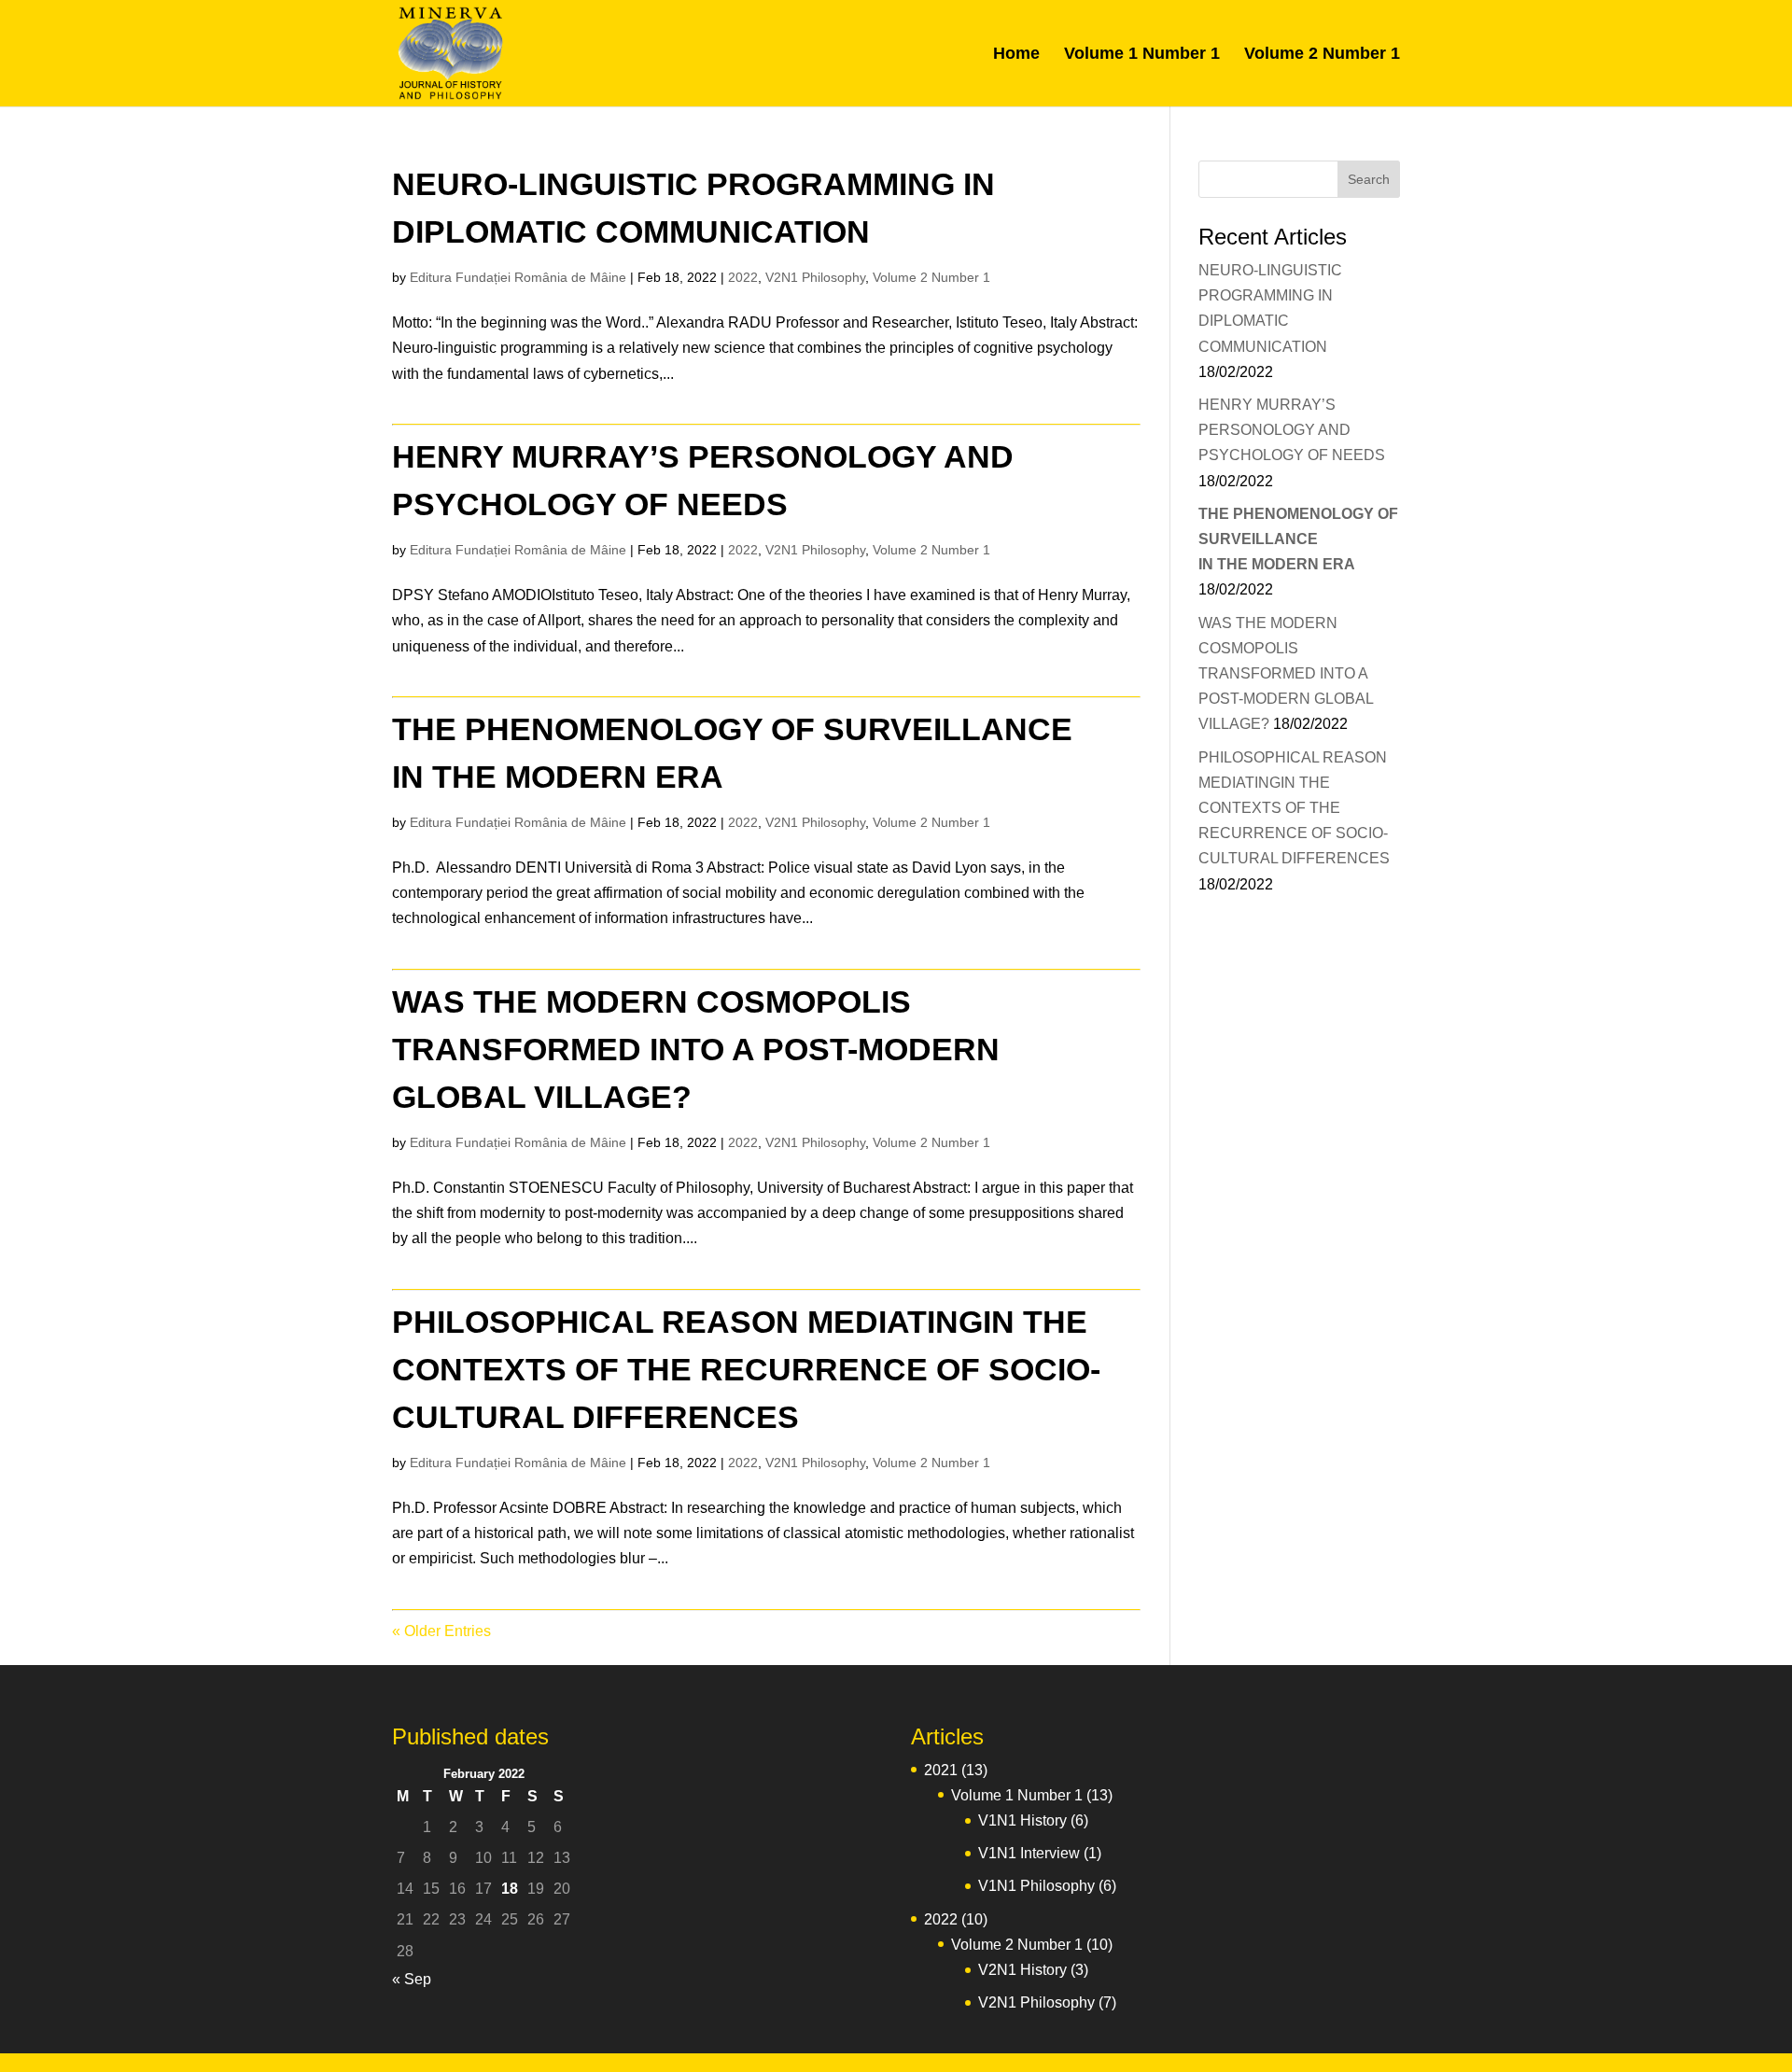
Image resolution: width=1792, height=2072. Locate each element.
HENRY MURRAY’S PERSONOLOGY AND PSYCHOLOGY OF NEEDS (1292, 430)
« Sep (412, 1979)
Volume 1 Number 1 (1142, 55)
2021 (941, 1770)
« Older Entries (441, 1631)
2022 (743, 277)
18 (510, 1889)
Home (1016, 55)
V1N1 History (1022, 1820)
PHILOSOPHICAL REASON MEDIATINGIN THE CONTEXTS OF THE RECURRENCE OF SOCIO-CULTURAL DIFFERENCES (746, 1369)
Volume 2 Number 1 (1322, 55)
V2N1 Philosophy (815, 277)
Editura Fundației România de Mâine (518, 277)
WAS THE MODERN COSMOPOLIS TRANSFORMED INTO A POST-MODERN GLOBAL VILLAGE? (696, 1049)
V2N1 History (1022, 1970)
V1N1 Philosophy (1036, 1886)
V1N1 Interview (1029, 1853)
